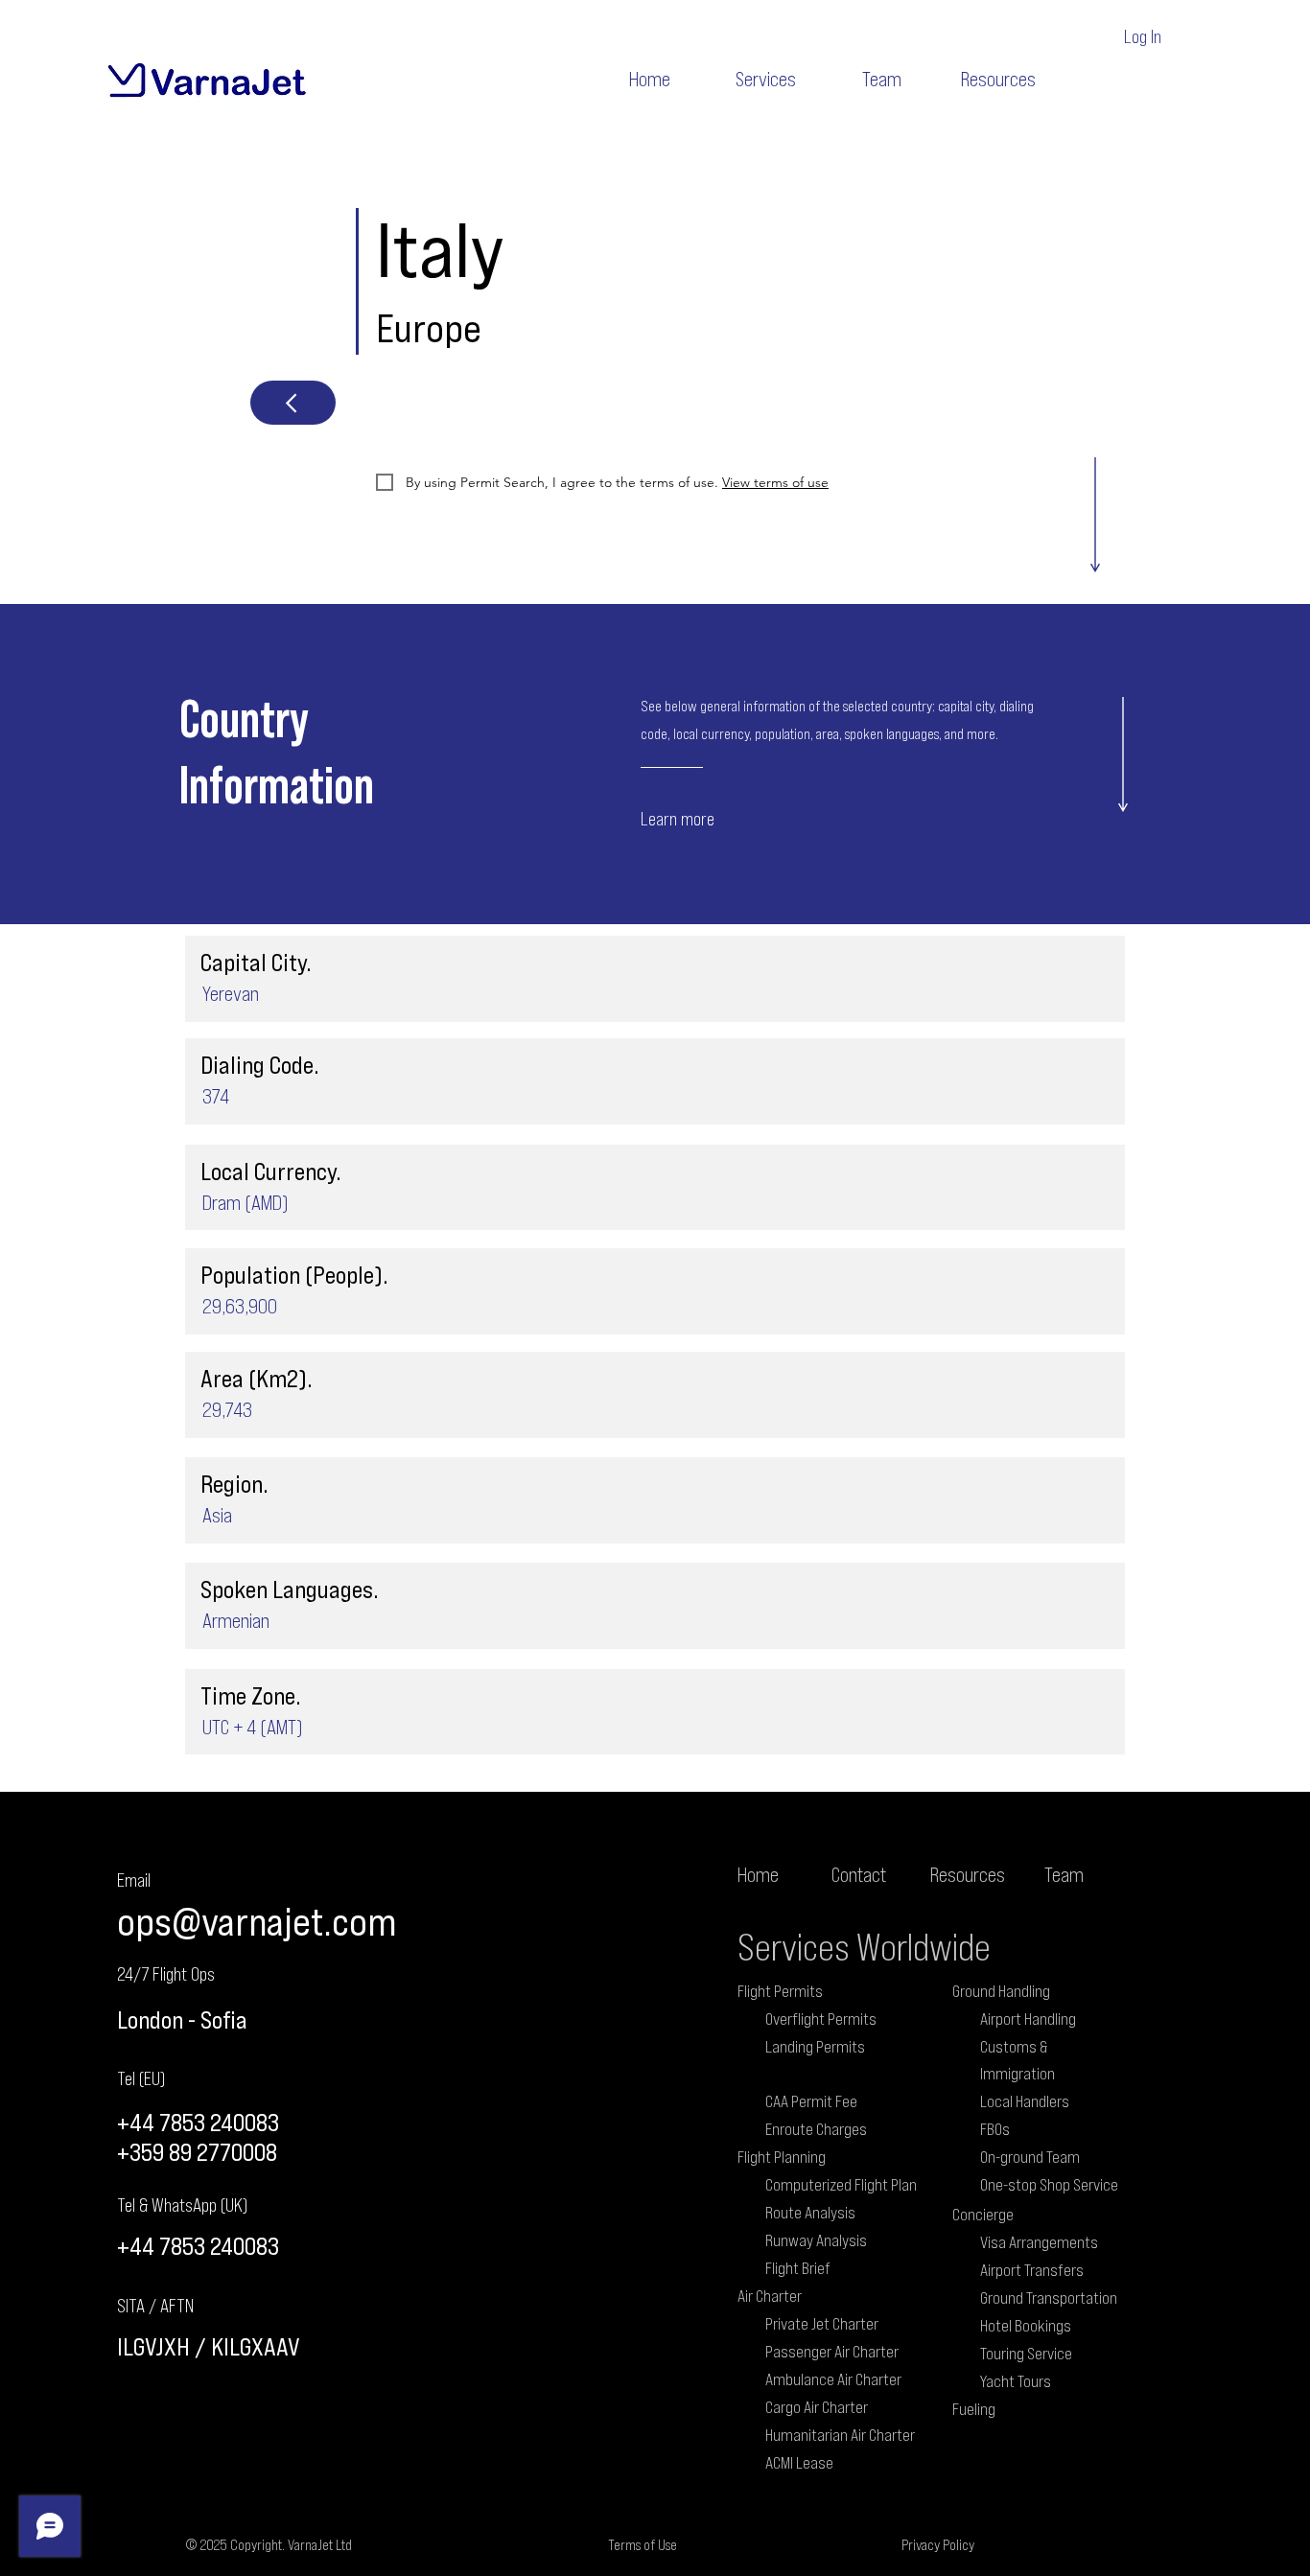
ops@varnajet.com (257, 1921)
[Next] (293, 403)
